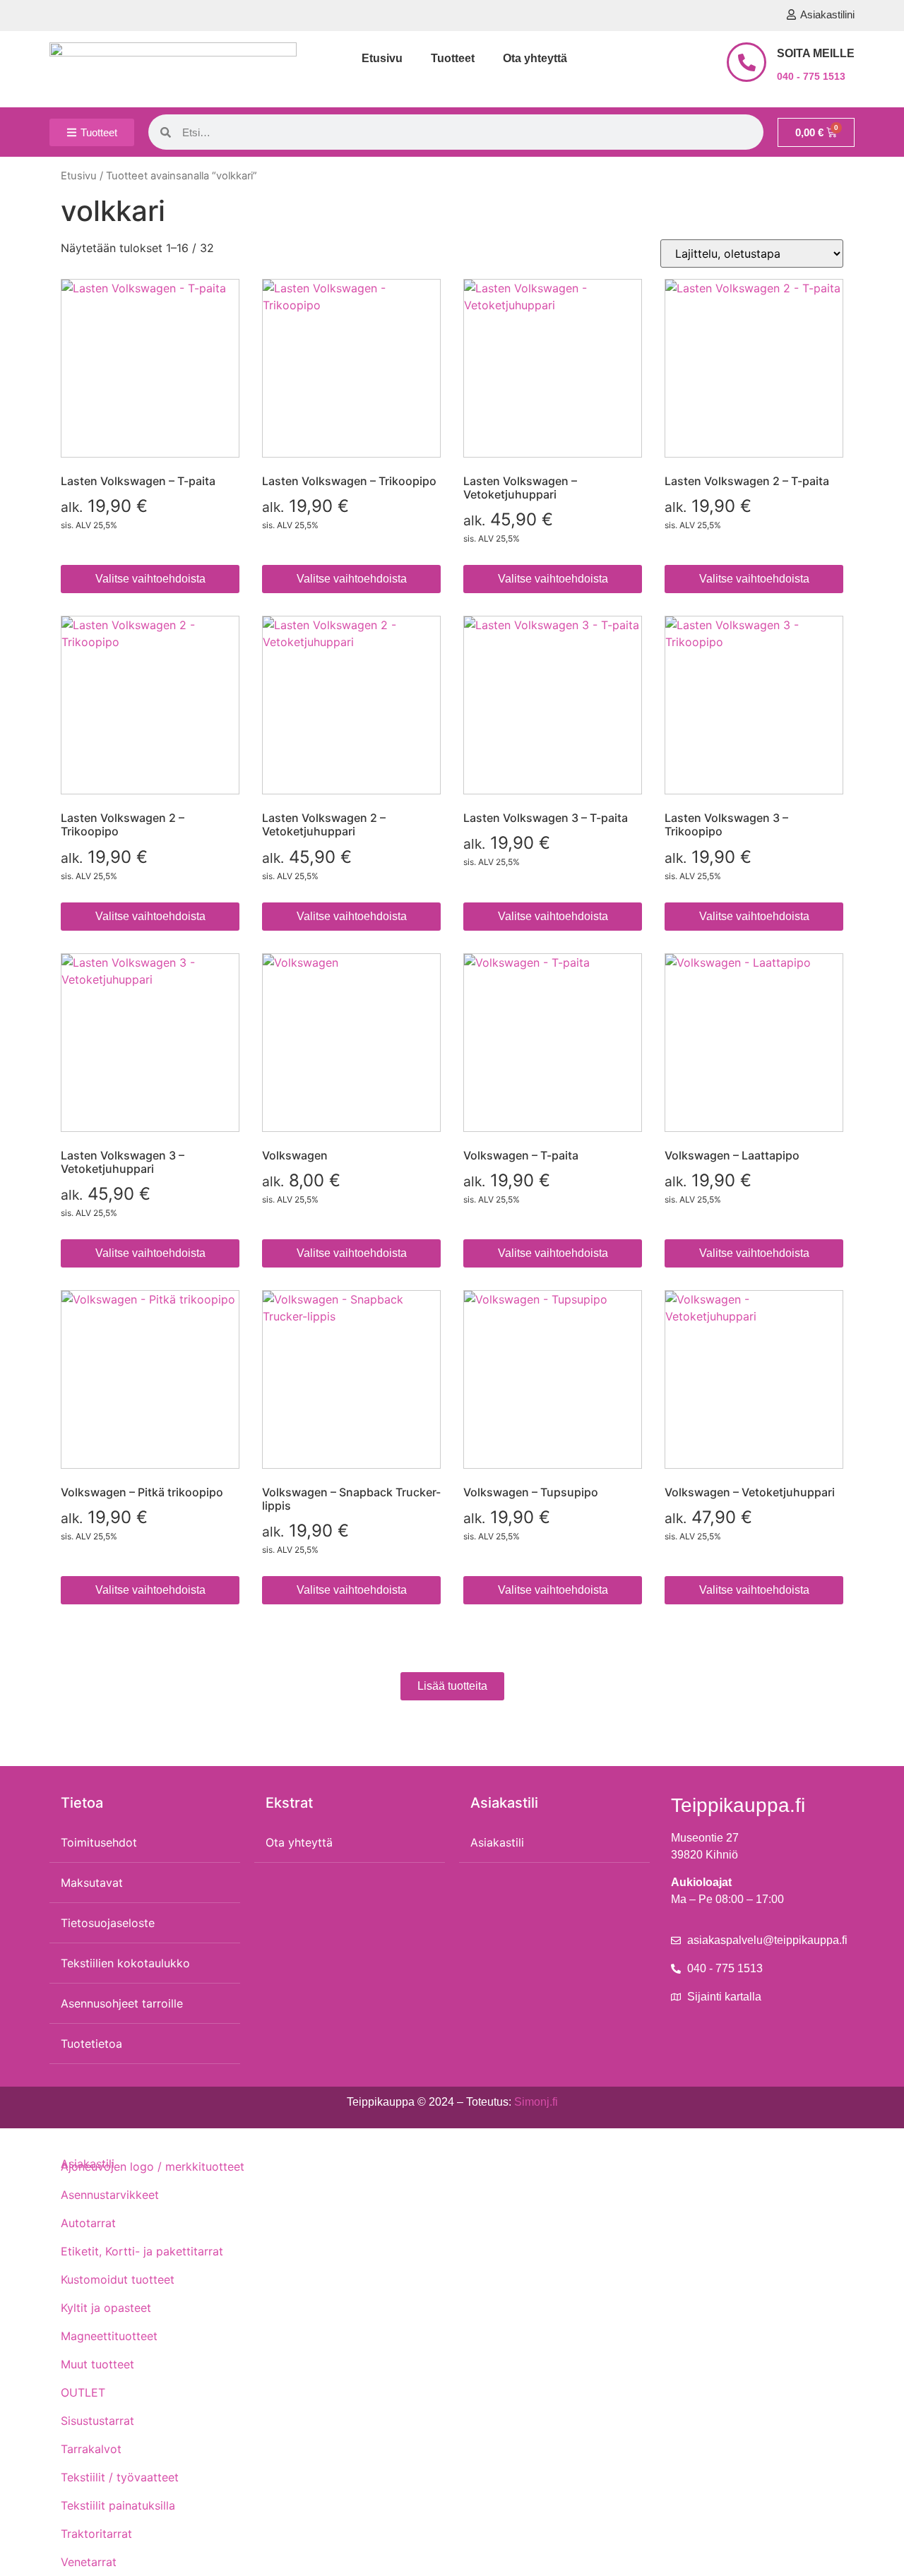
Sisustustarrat (97, 2421)
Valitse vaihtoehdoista (150, 579)
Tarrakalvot (91, 2449)
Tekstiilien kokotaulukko (125, 1963)
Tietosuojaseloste (108, 1923)
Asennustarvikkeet (110, 2195)
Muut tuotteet (97, 2364)
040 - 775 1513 (811, 76)
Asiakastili (497, 1842)
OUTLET (83, 2392)
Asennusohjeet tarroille (122, 2003)
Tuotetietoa (91, 2044)
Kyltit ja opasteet (106, 2308)
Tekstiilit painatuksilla (118, 2505)
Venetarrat (89, 2562)
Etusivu (382, 58)
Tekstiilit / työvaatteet (120, 2477)
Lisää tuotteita (452, 1686)
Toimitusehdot (99, 1842)
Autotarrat (88, 2223)
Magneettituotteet (109, 2336)
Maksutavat (92, 1883)
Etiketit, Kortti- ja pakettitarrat (142, 2251)
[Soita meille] (747, 62)
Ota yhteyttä (535, 58)
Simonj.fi (536, 2102)
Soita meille (816, 53)
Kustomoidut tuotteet (118, 2279)
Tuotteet (453, 58)
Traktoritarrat (96, 2534)
